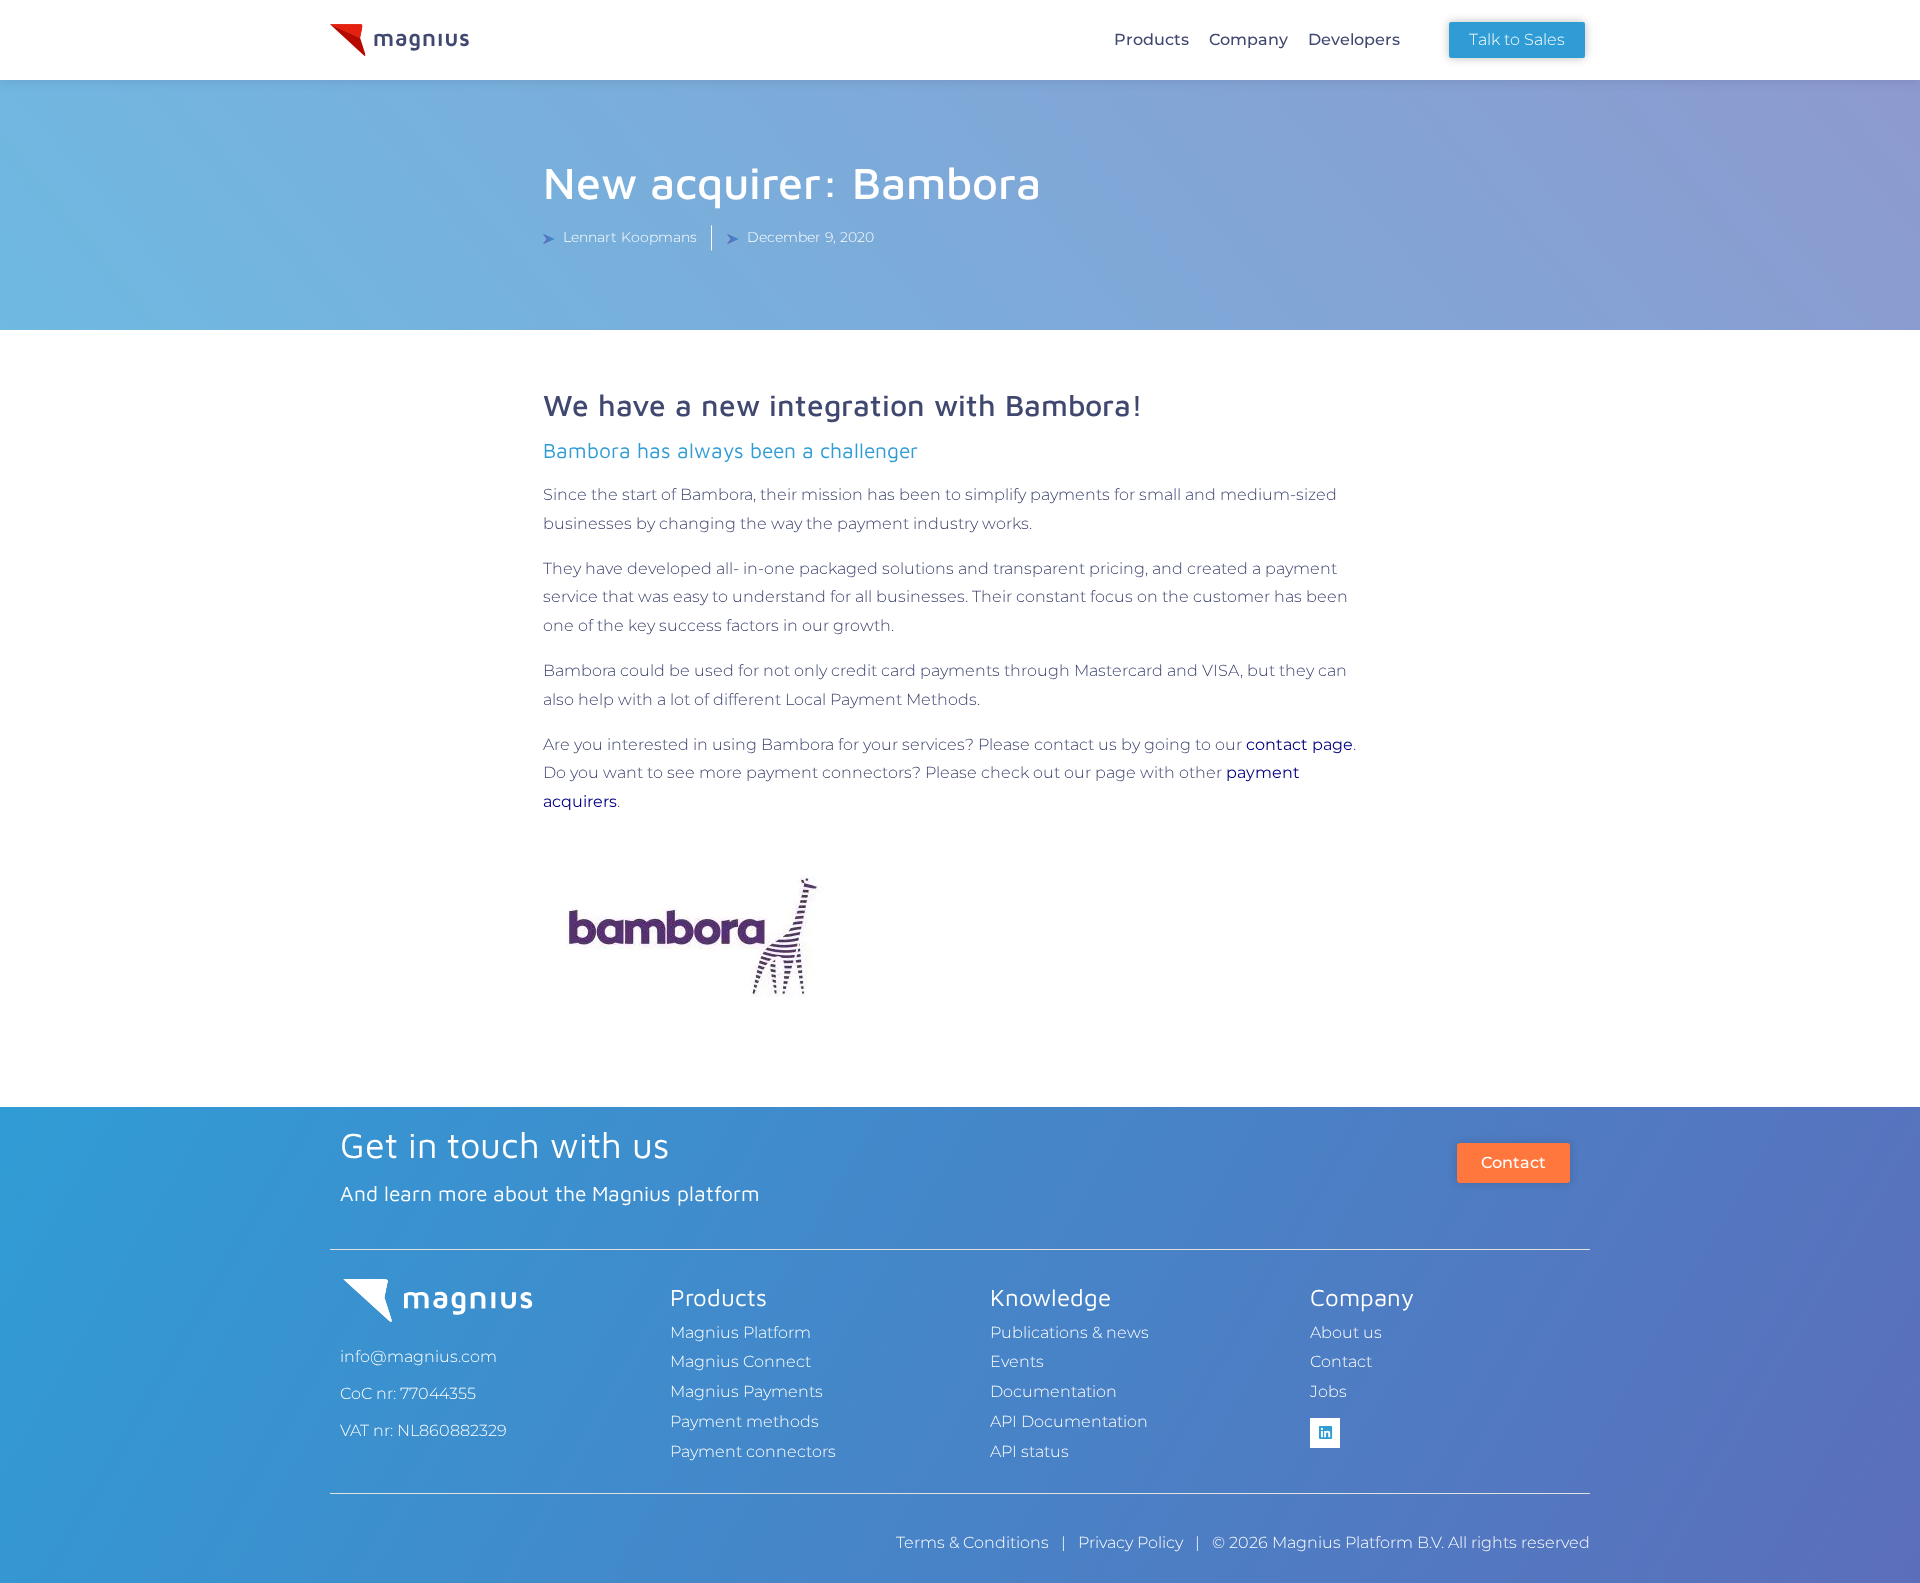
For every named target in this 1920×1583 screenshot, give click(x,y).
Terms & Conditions (972, 1542)
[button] (1151, 40)
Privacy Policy (1130, 1542)
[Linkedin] (1325, 1433)
